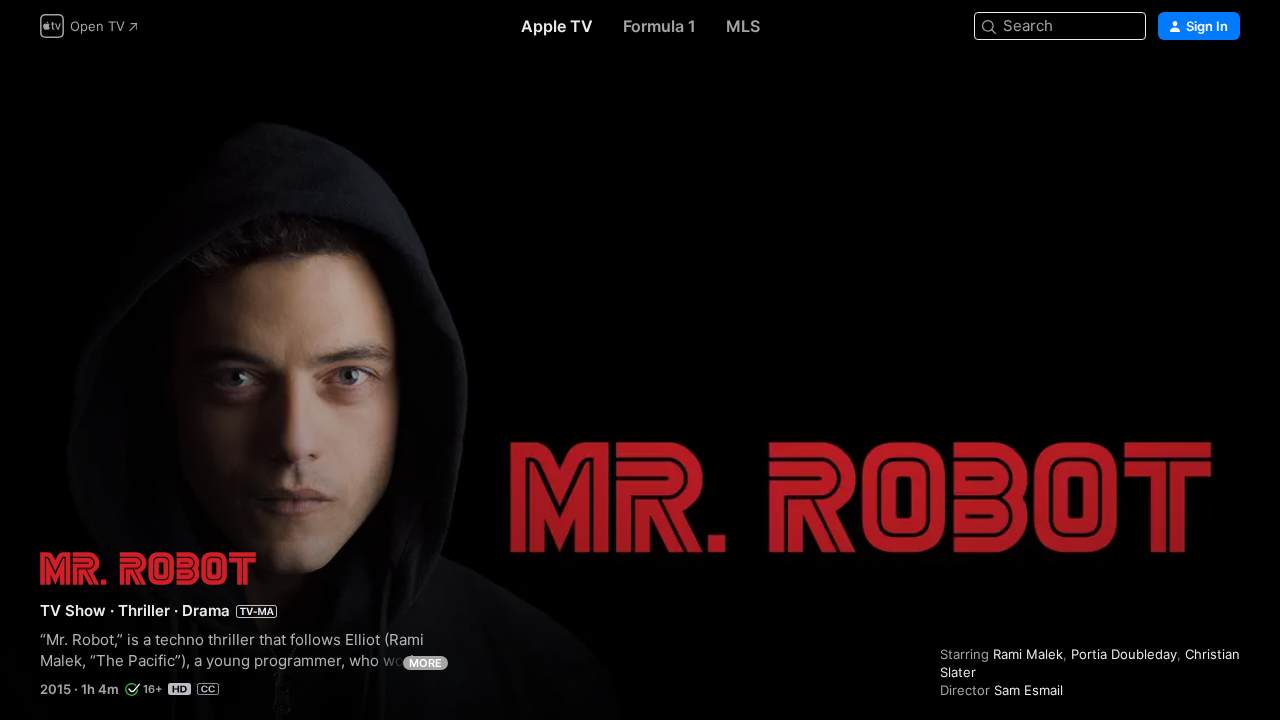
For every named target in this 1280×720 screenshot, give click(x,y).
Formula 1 (659, 26)
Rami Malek (1028, 654)
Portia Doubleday (1124, 654)
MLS (743, 26)
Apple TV (557, 26)
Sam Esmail (1028, 690)
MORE (425, 663)
